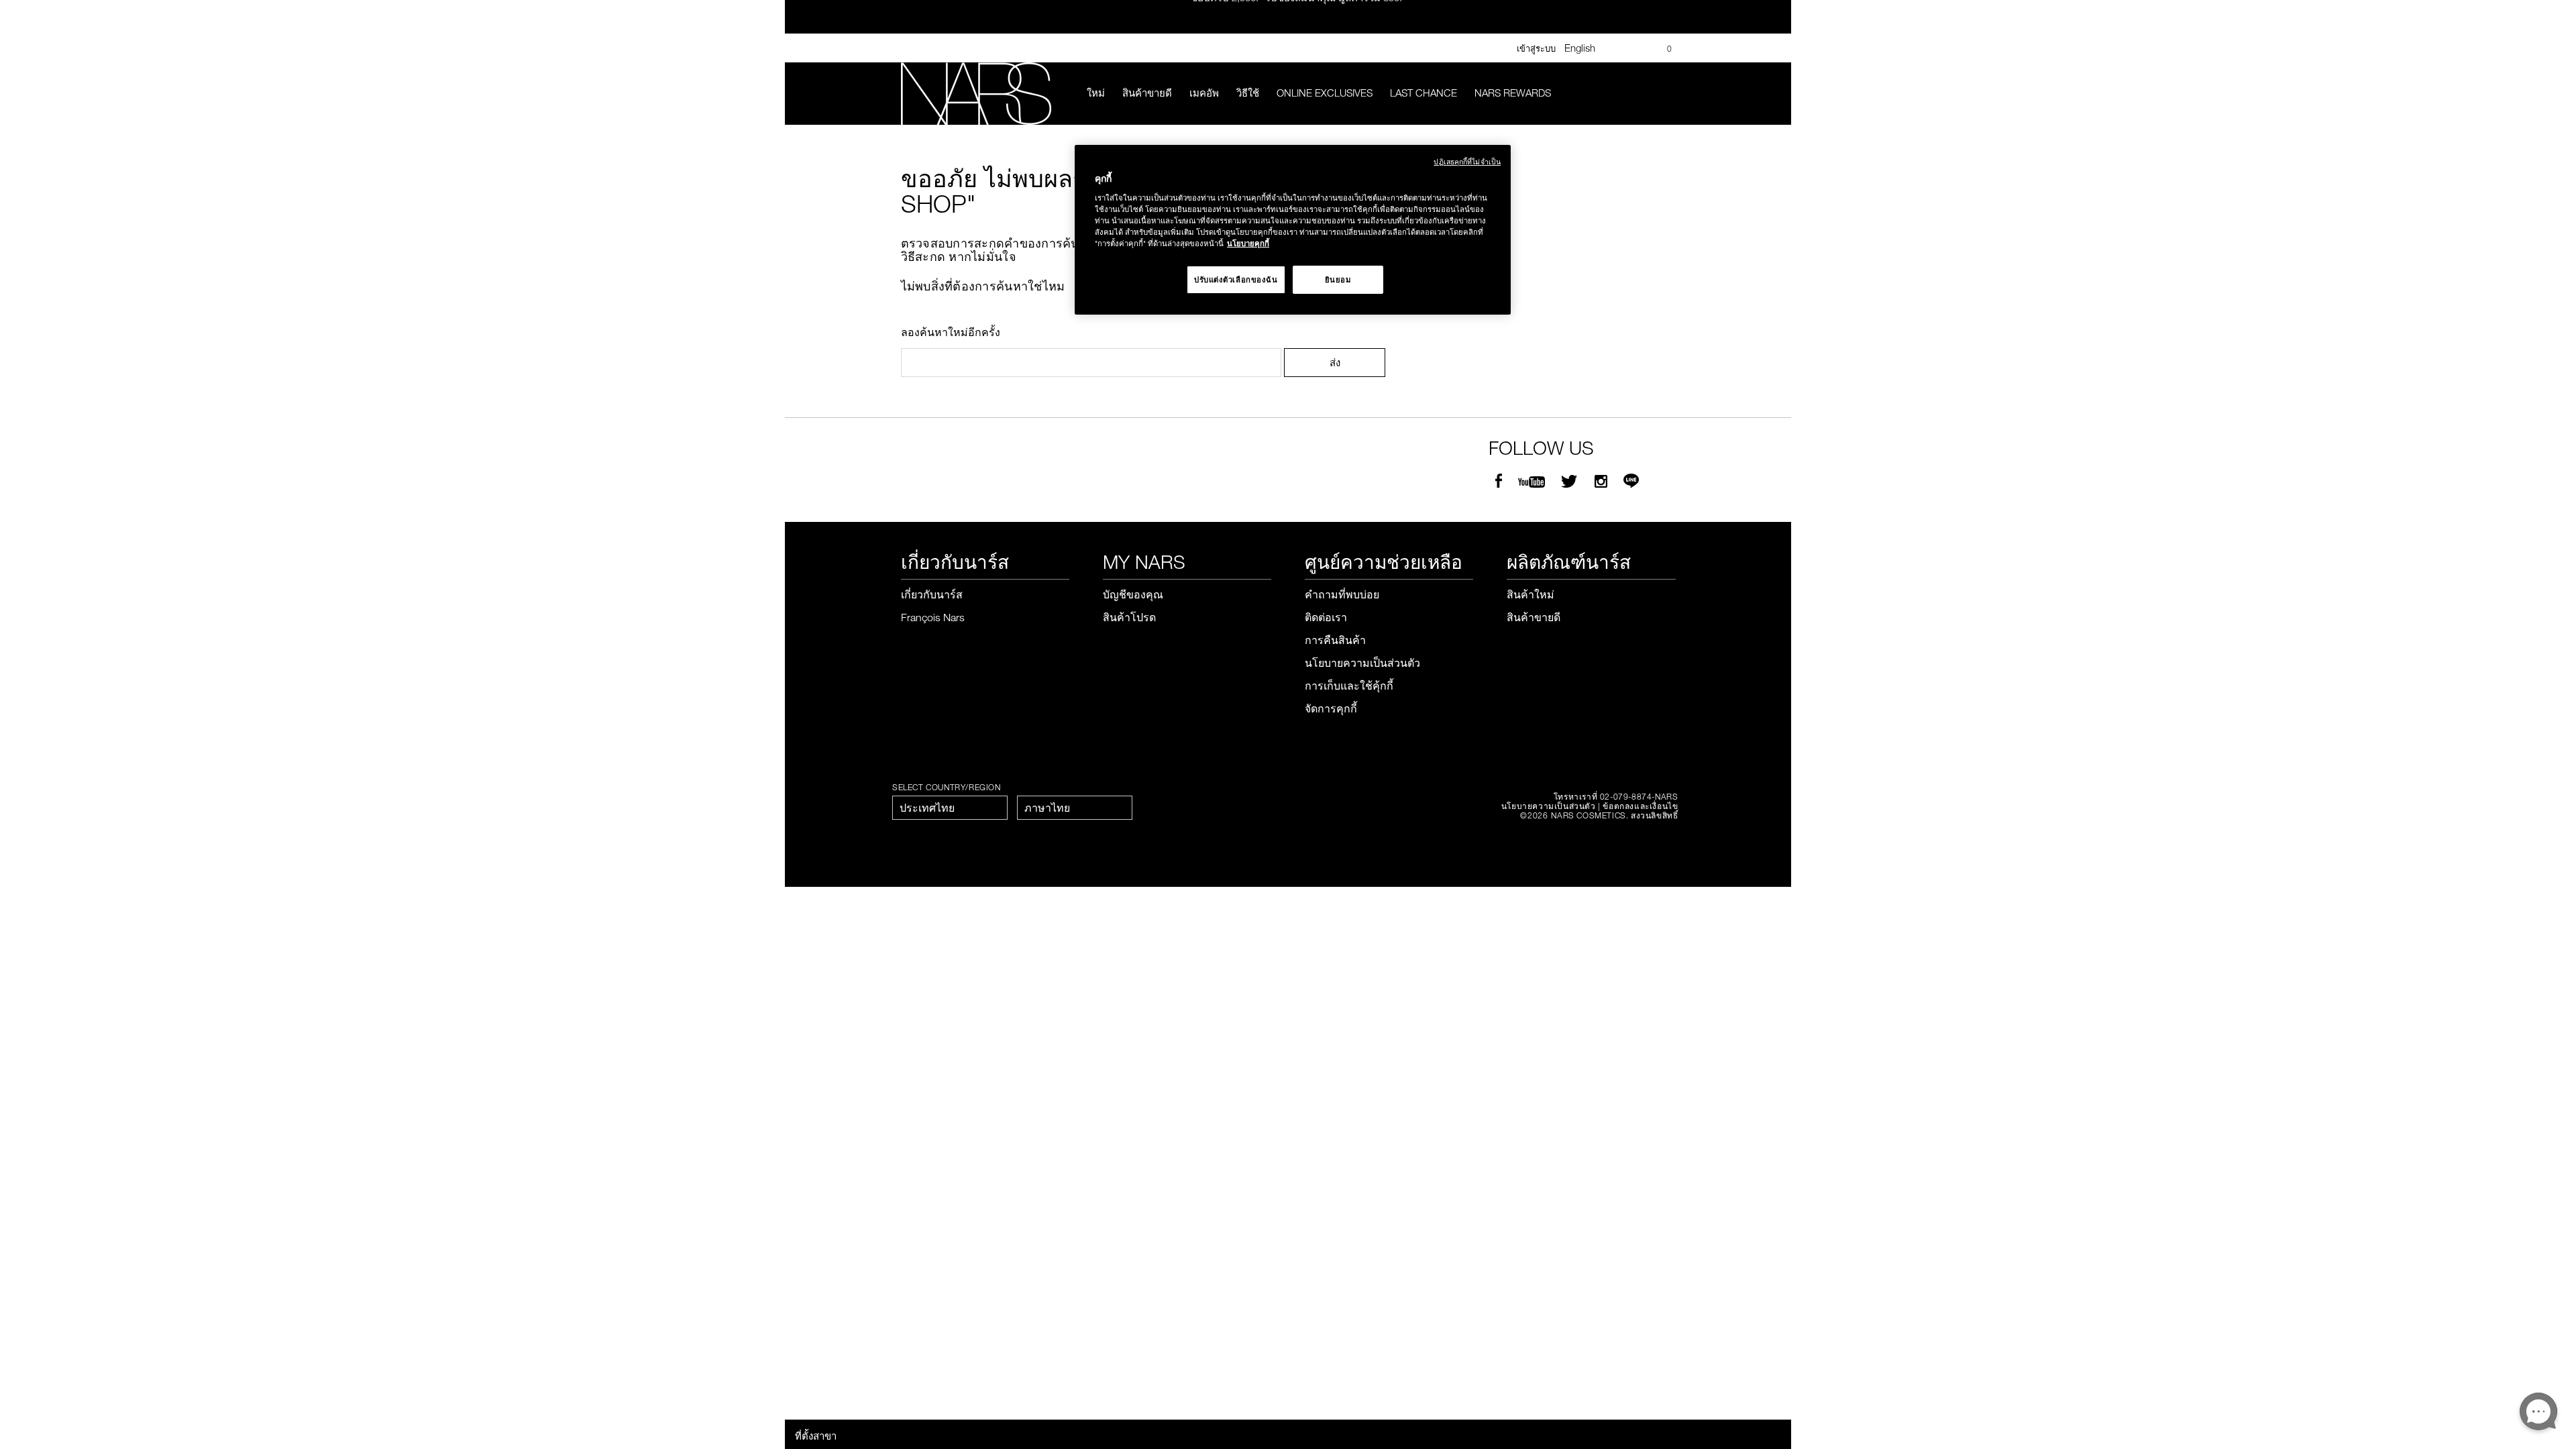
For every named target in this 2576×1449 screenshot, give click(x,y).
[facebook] (1499, 482)
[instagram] (1601, 482)
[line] (1631, 482)
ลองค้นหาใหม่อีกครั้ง (951, 332)
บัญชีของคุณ (1133, 594)
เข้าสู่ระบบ (1536, 48)
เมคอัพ (1204, 93)
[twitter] (1571, 482)
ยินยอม (1338, 279)
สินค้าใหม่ (1531, 594)
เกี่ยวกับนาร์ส (932, 594)
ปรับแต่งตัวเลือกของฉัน (1236, 279)
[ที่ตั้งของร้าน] (1638, 48)
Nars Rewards (1513, 93)
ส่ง (1335, 362)
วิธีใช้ (1248, 93)
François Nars (933, 617)
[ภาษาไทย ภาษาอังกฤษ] (1075, 808)
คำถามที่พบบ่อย (1342, 594)
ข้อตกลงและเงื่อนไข (1640, 806)
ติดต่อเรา (1326, 617)
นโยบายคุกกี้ (1248, 243)
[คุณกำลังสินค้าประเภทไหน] (1666, 94)
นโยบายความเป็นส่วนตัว (1362, 663)
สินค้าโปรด (1129, 617)
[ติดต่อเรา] (1617, 48)
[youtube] (1532, 482)
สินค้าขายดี (1147, 93)
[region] (1293, 230)
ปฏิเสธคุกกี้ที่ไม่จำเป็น (1467, 161)
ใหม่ (1096, 93)
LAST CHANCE (1424, 93)
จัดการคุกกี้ (1331, 708)
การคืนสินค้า (1335, 640)
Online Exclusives (1325, 93)
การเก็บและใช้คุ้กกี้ (1349, 686)
